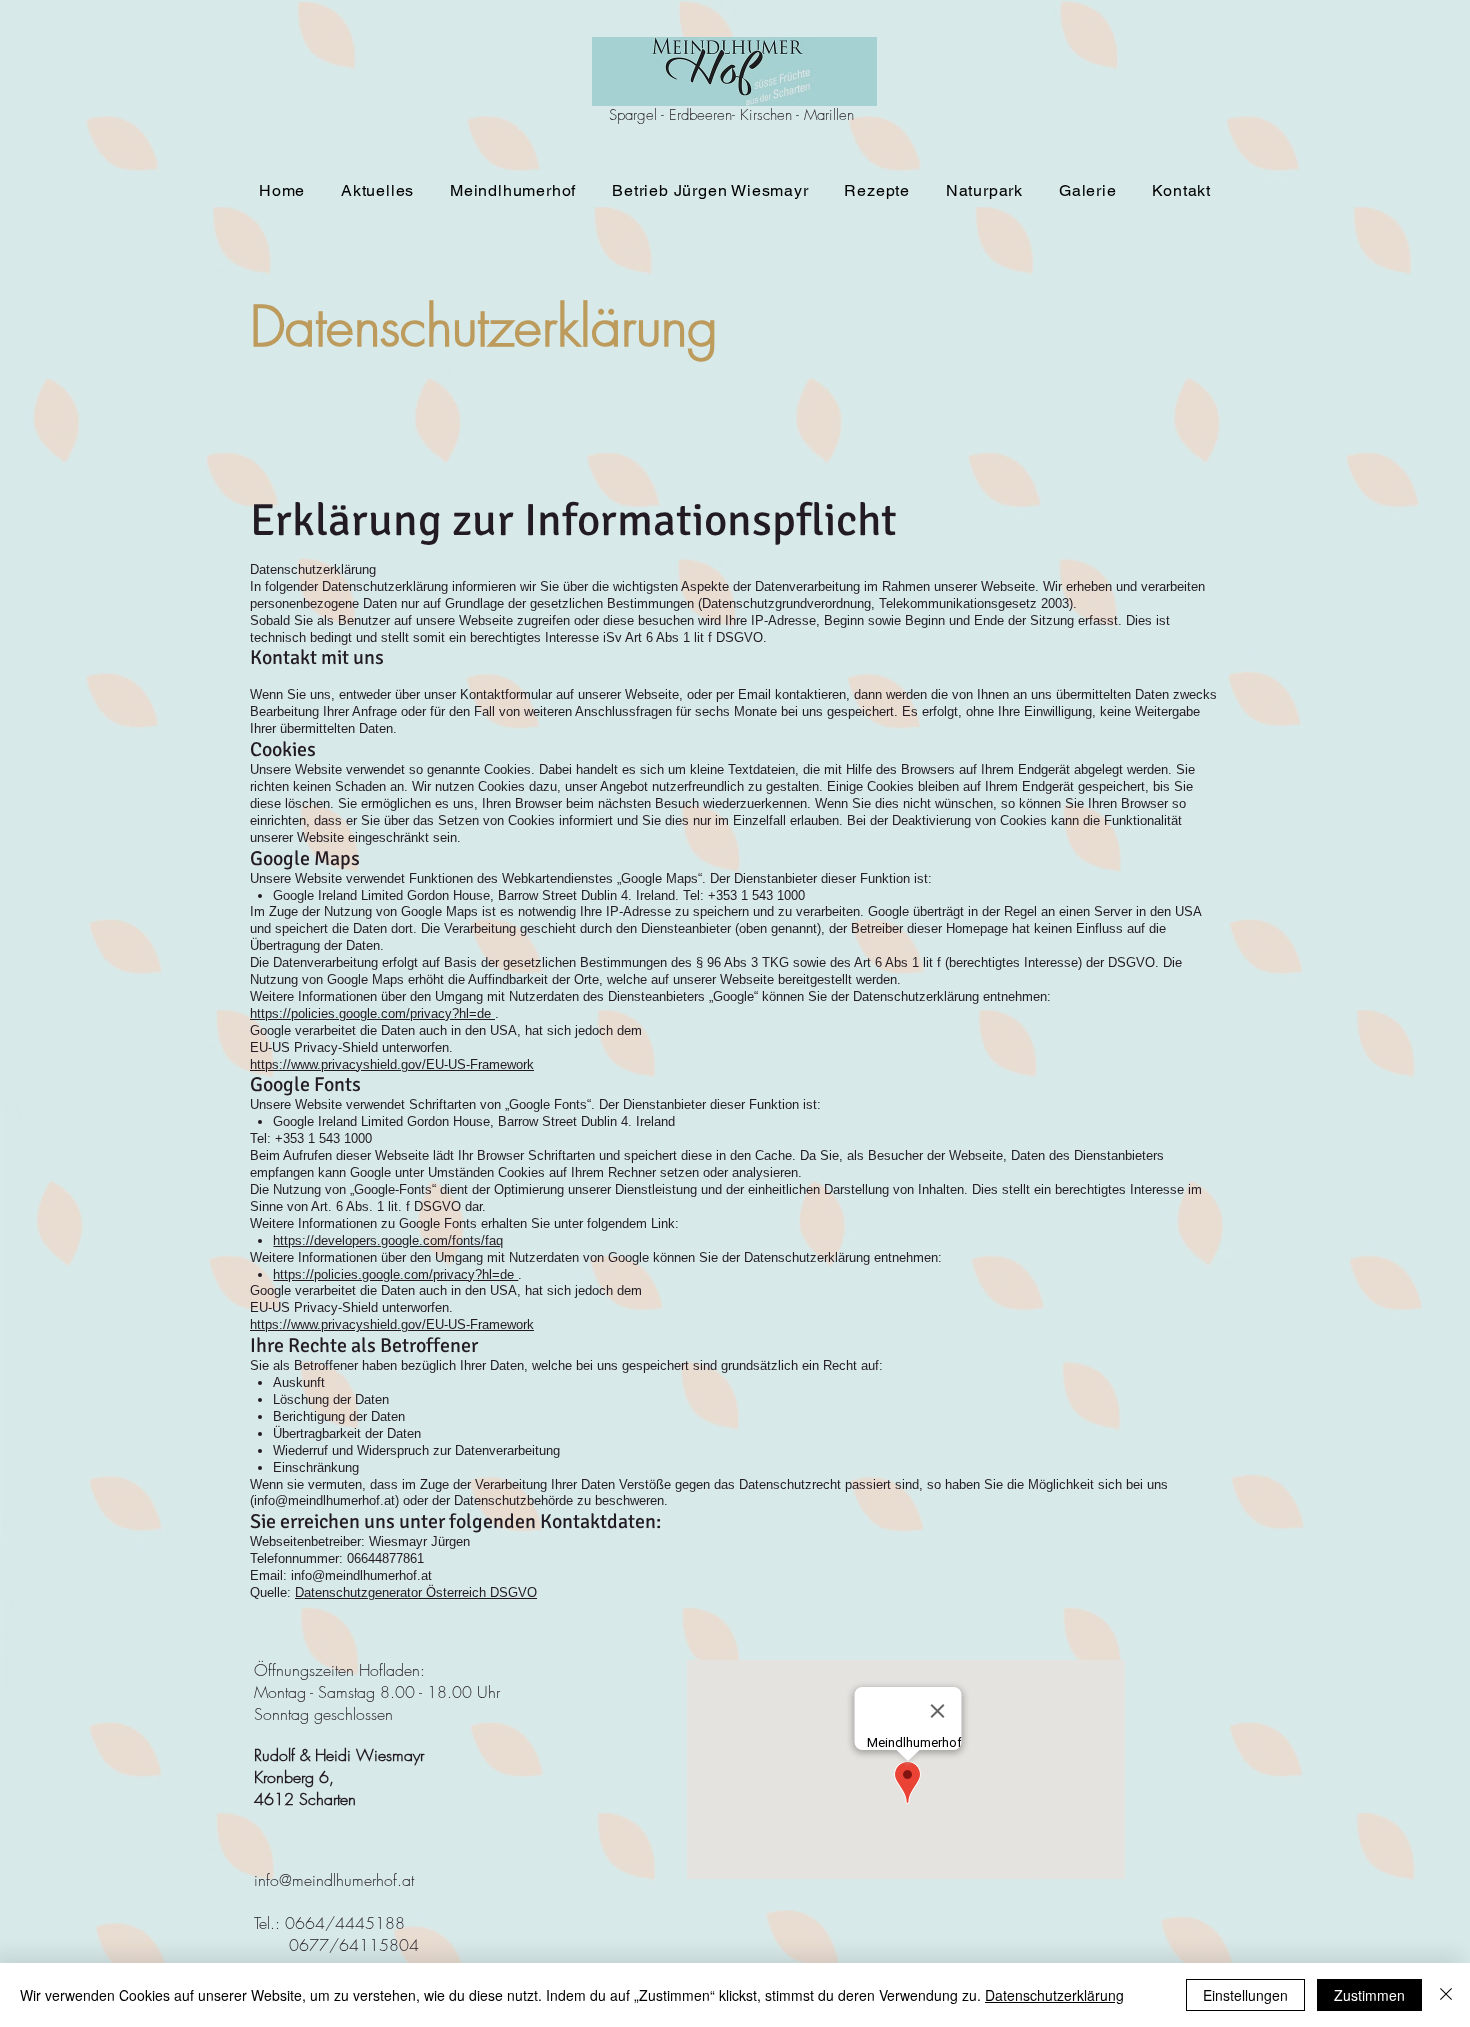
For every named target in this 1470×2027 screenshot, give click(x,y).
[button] (513, 190)
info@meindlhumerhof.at (324, 1500)
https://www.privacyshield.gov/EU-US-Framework (392, 1064)
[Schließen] (1446, 1995)
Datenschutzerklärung (1054, 1995)
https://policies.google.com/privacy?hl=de (372, 1013)
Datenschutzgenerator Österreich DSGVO (416, 1592)
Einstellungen (1245, 1995)
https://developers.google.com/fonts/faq (388, 1240)
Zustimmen (1369, 1995)
